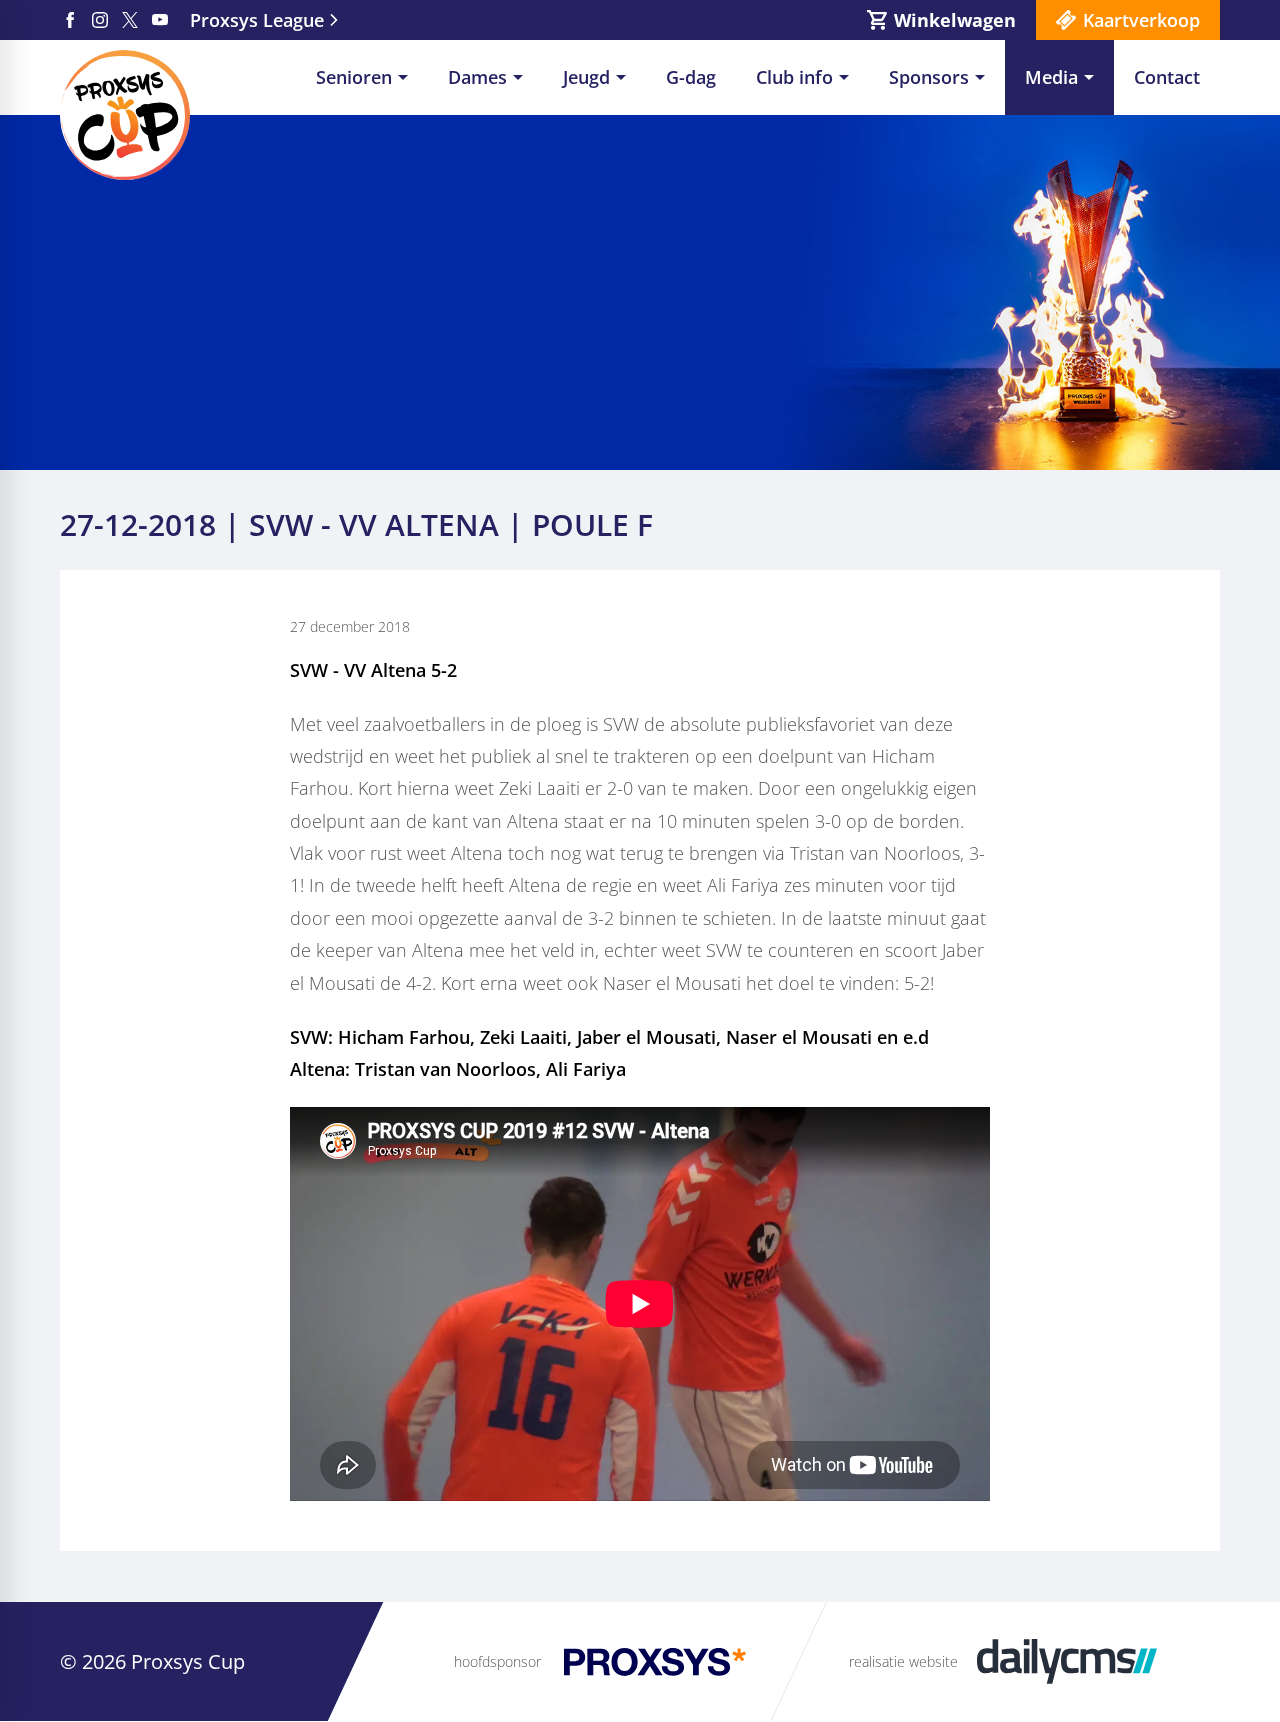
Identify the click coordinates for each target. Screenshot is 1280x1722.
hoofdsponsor (497, 1661)
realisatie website (903, 1661)
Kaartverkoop (1141, 20)
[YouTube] (160, 20)
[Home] (125, 115)
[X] (130, 20)
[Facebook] (70, 20)
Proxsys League (257, 20)
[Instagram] (100, 20)
